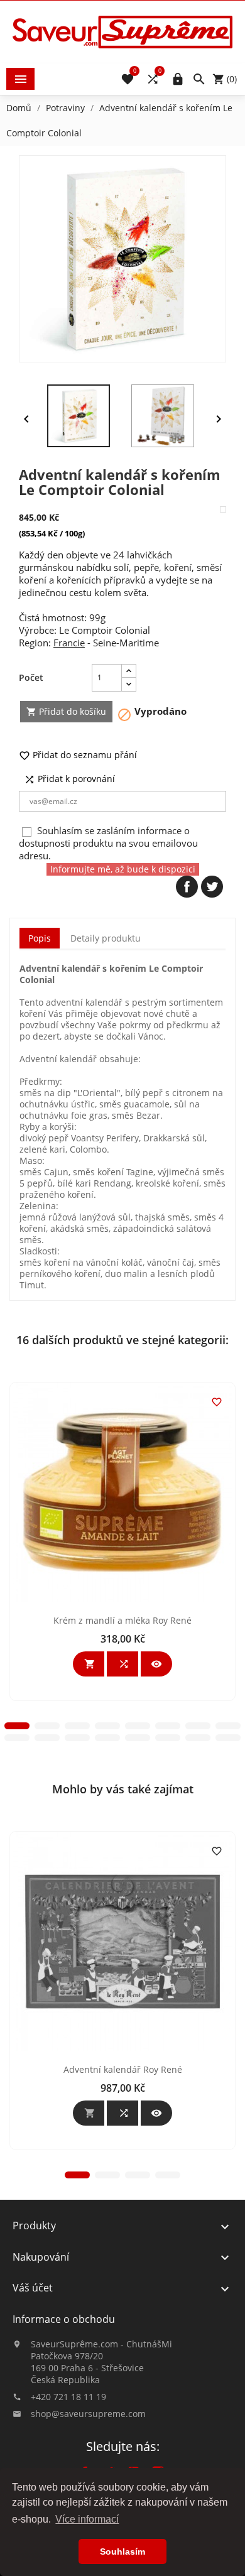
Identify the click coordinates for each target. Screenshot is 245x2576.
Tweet (212, 887)
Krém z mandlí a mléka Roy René (122, 1620)
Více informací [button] (87, 2519)
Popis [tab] (40, 938)
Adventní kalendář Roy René (123, 2069)
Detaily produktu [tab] (106, 938)
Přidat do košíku (66, 711)
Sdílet (187, 887)
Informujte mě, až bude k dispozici (123, 869)
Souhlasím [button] (122, 2552)
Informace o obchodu (64, 2319)
